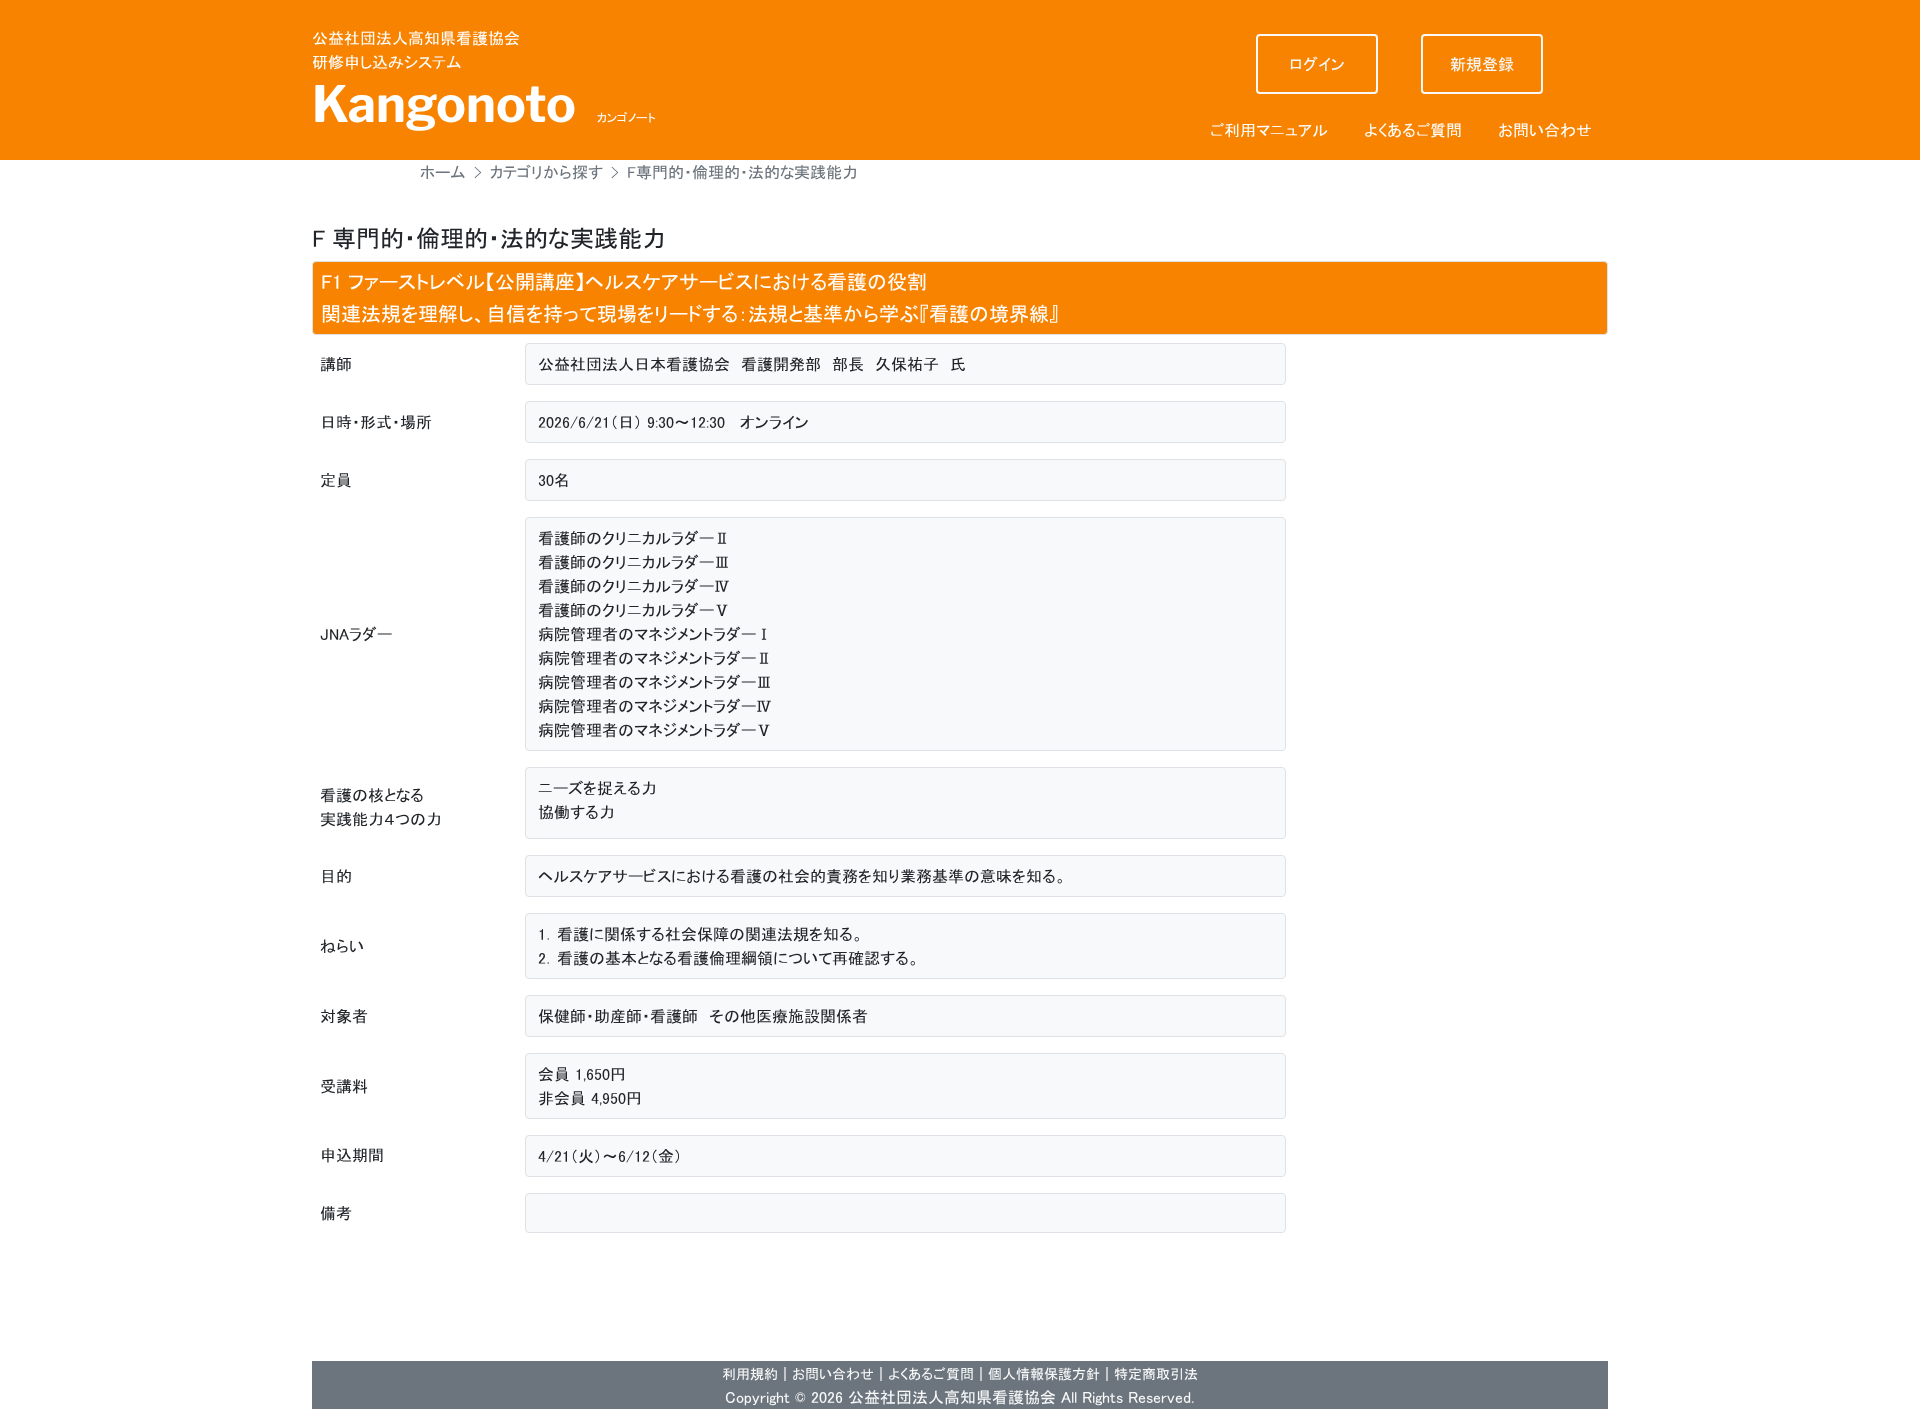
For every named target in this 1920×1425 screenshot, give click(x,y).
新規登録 (1482, 64)
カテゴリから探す (546, 172)
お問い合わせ (1545, 130)
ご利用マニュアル (1269, 130)
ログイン (1316, 64)
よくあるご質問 (1413, 130)
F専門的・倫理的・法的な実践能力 (742, 172)
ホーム (443, 172)
